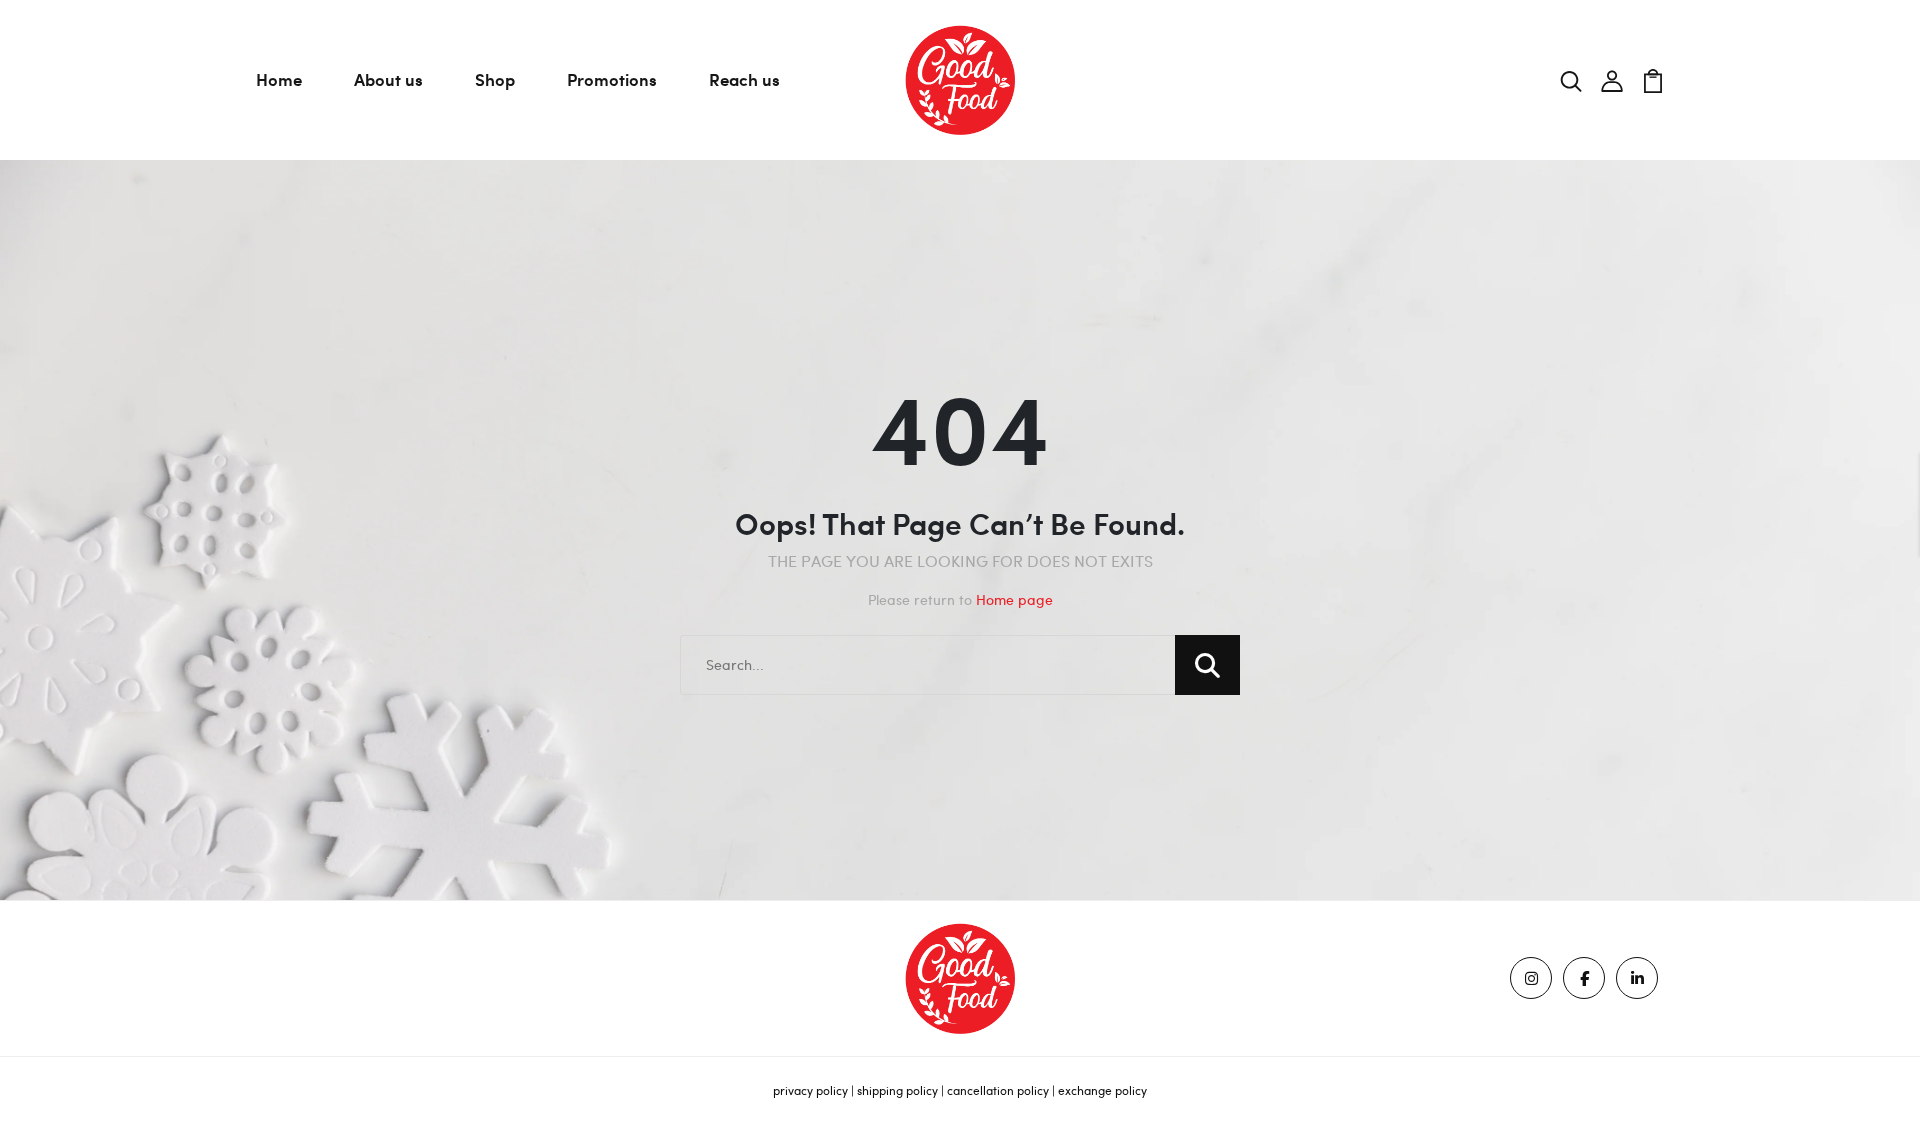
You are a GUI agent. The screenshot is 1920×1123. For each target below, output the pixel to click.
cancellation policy (998, 1090)
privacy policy (810, 1090)
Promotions (612, 79)
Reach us (744, 79)
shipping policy (897, 1090)
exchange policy (1102, 1090)
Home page (1014, 599)
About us (388, 79)
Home (279, 79)
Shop (495, 79)
